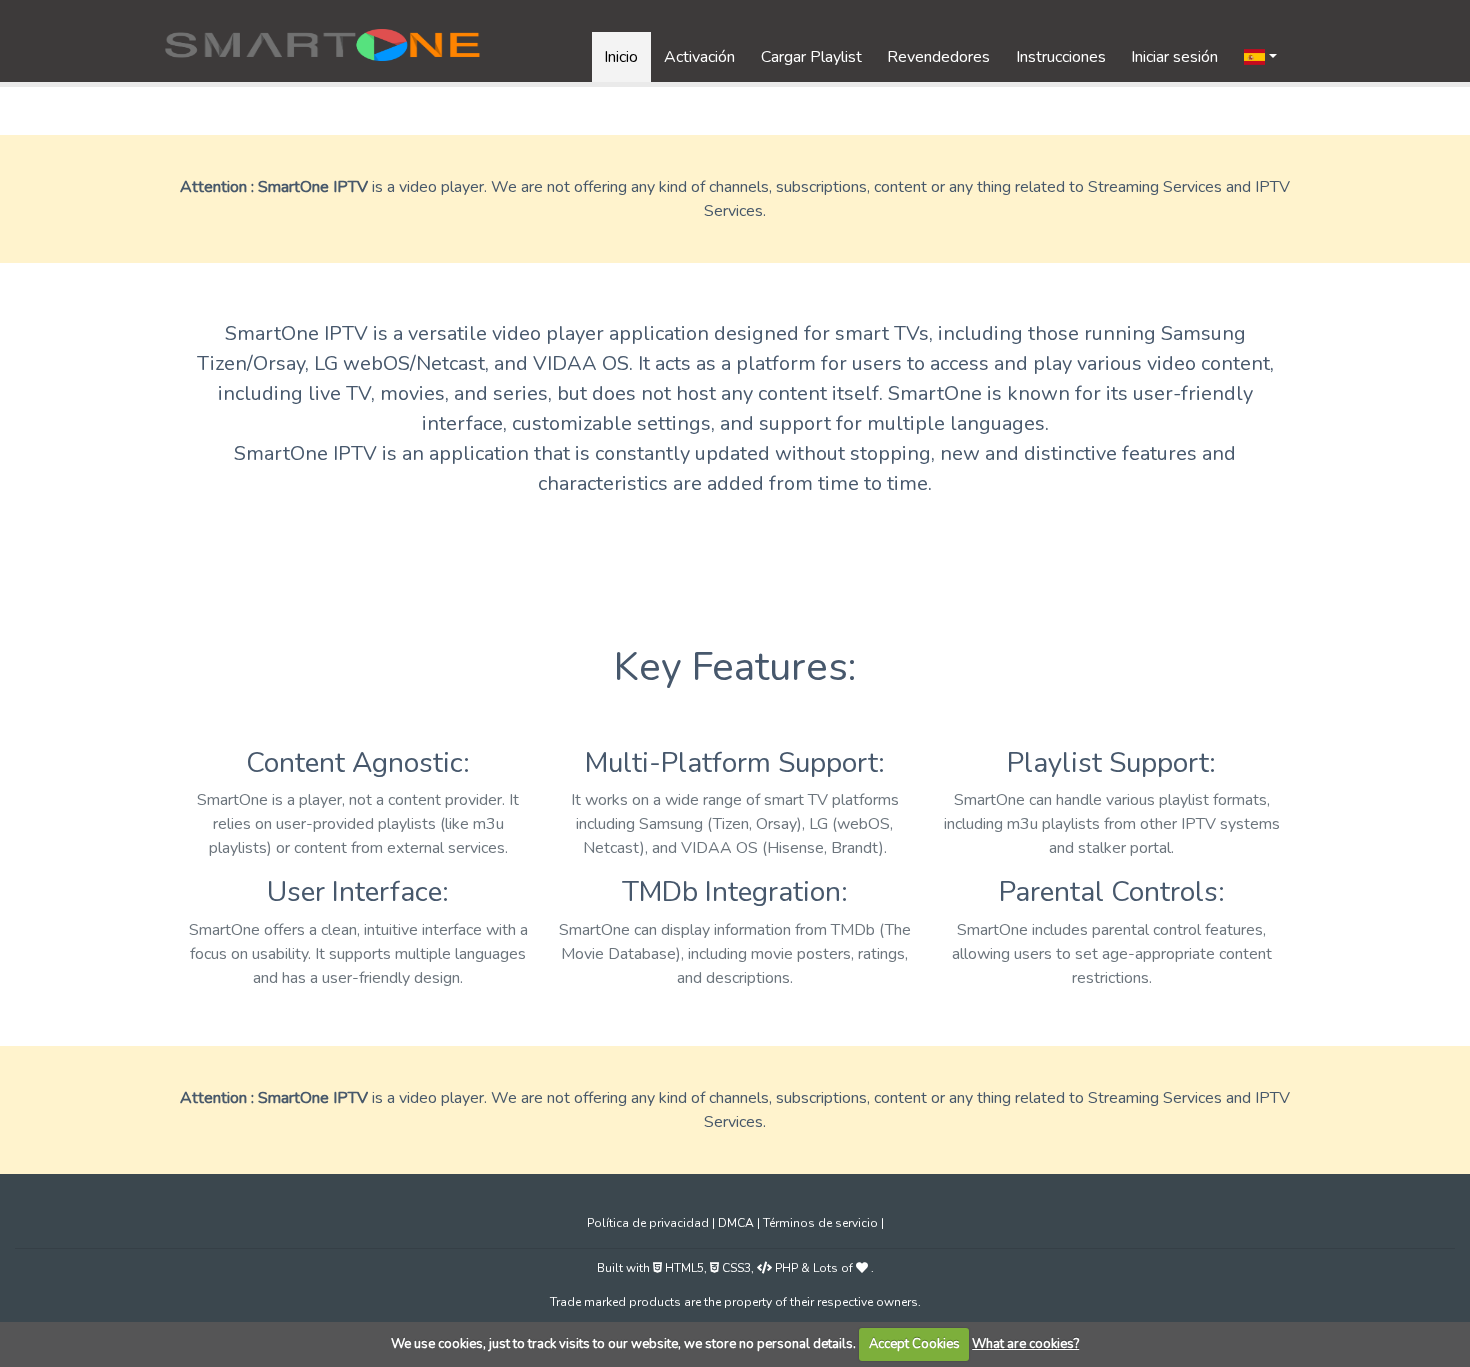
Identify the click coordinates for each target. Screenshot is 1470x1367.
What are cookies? (1025, 1344)
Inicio (621, 57)
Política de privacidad (649, 1223)
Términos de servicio (822, 1223)
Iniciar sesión (1174, 57)
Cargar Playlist (811, 57)
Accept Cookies (914, 1344)
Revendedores (938, 57)
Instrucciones (1061, 57)
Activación (699, 57)
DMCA (737, 1223)
